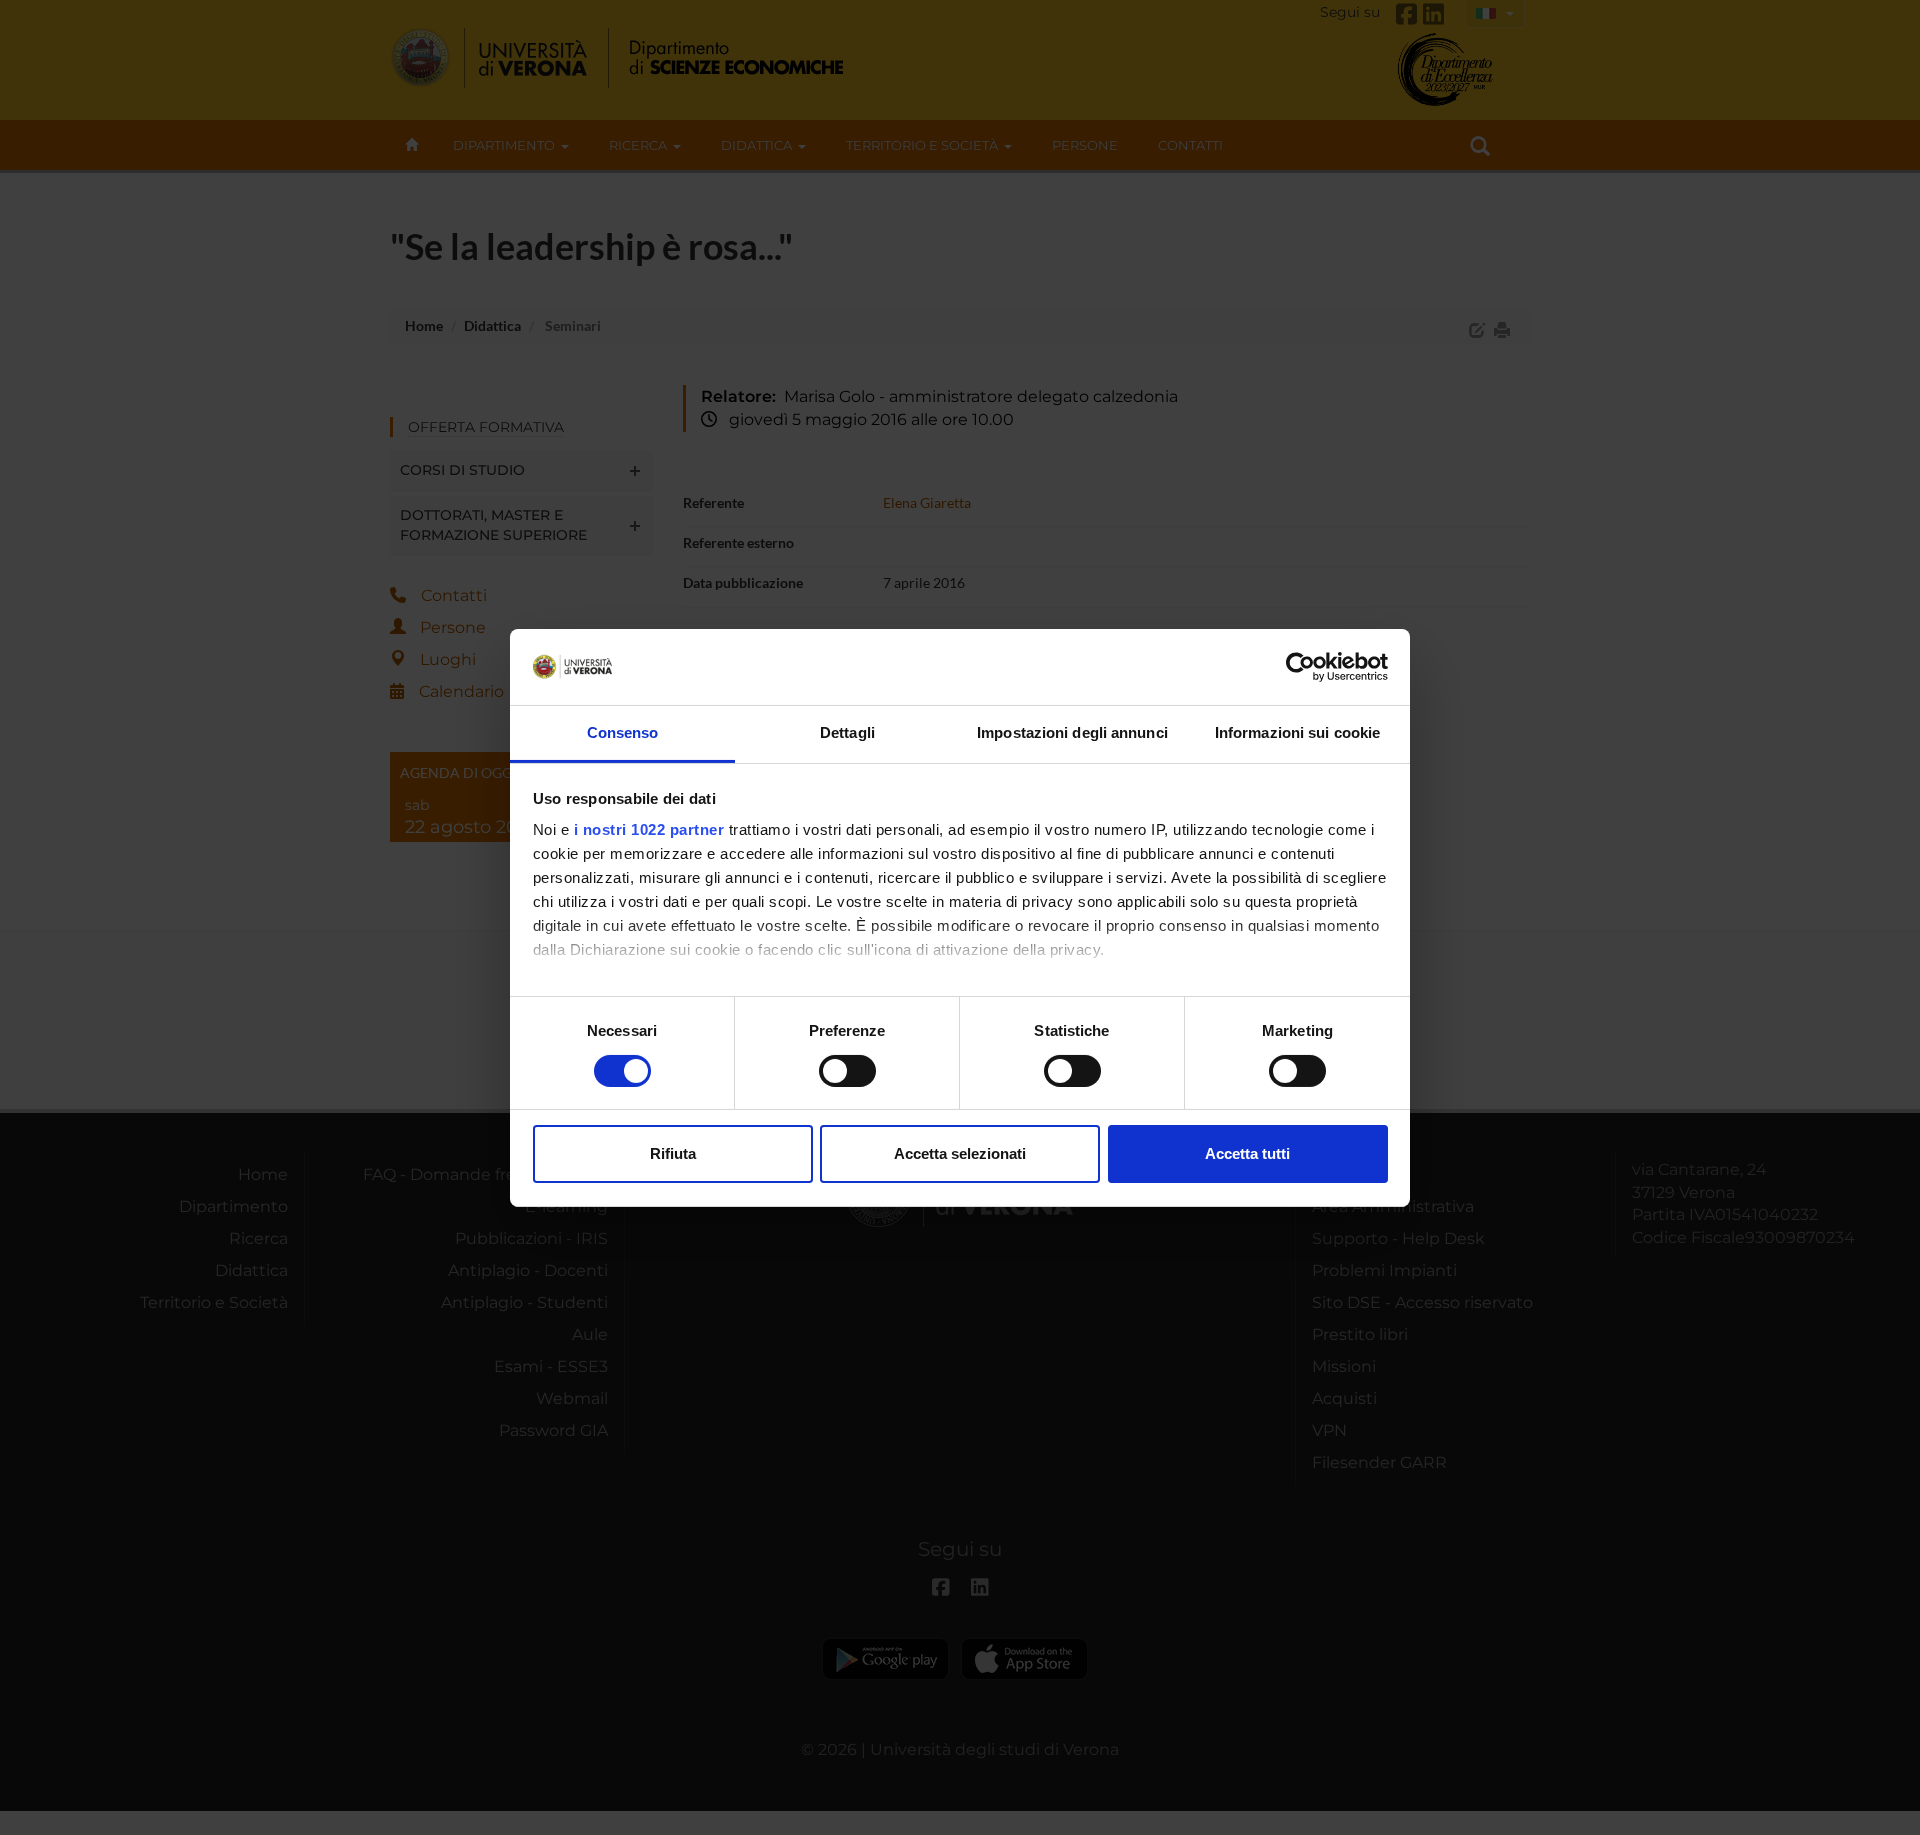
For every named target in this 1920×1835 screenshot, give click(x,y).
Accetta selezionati (960, 1153)
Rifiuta (673, 1153)
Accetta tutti (1247, 1153)
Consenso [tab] (623, 732)
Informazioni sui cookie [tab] (1297, 732)
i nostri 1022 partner (649, 829)
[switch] (847, 1071)
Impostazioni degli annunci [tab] (1072, 732)
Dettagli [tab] (847, 732)
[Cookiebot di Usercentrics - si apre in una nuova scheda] (1300, 667)
